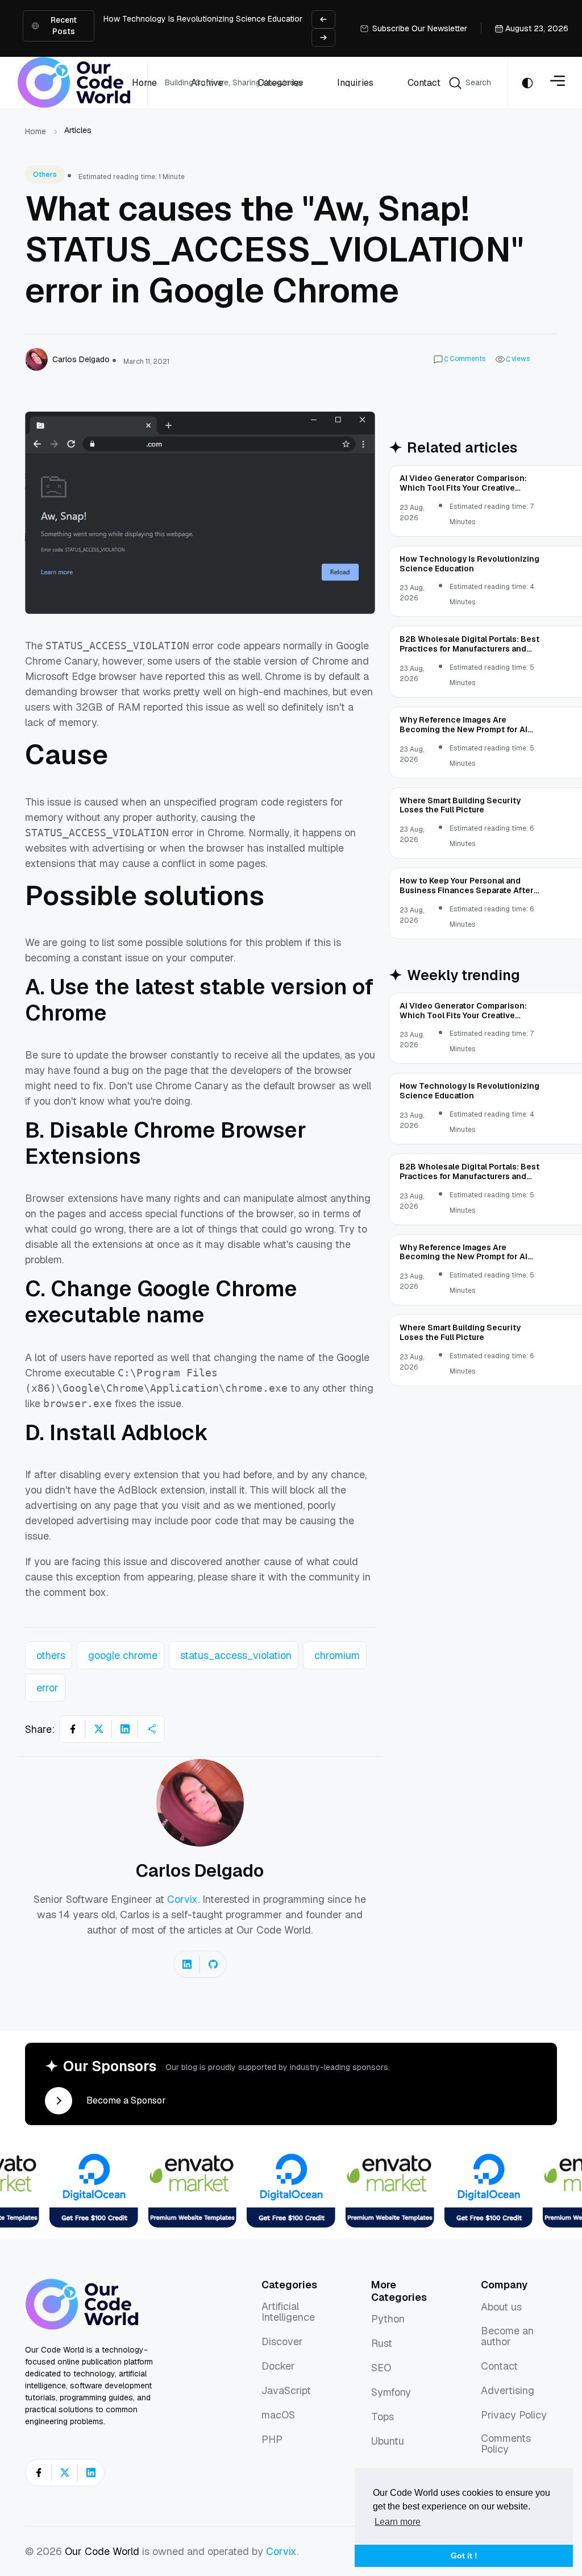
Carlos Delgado (200, 1870)
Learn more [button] (398, 2522)
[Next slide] (323, 38)
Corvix (182, 1899)
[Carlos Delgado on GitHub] (213, 1964)
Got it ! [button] (464, 2556)
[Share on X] (99, 1729)
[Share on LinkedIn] (125, 1729)
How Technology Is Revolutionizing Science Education (204, 19)
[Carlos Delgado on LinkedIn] (187, 1964)
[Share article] (151, 1729)
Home (36, 131)
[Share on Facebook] (73, 1729)
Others (45, 175)
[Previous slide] (323, 19)
